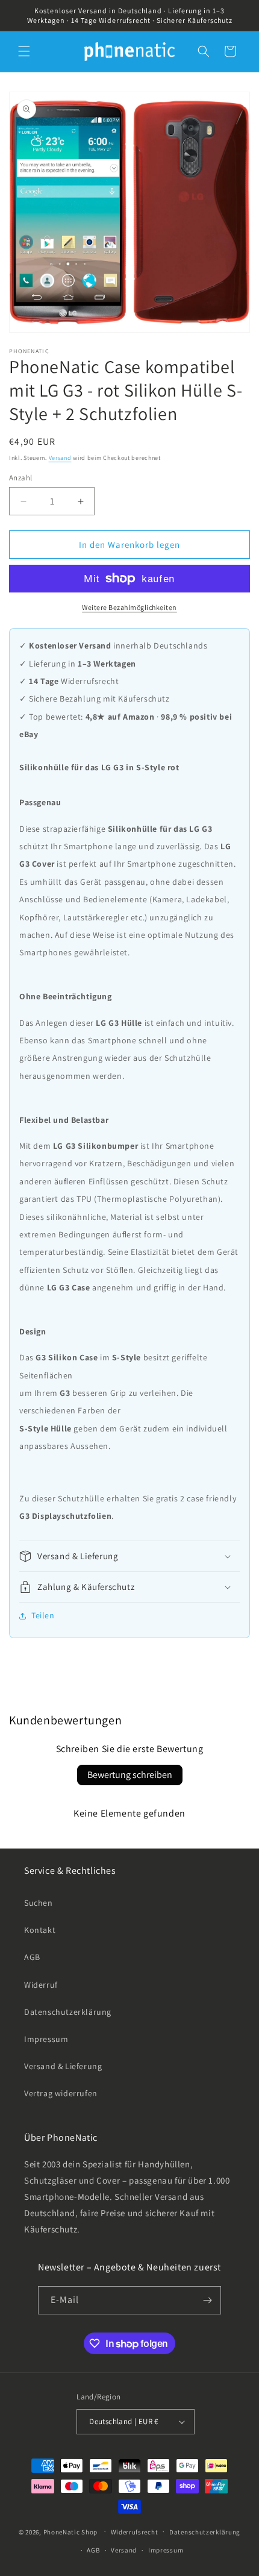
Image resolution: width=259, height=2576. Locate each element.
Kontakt (40, 1930)
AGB (32, 1957)
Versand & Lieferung (63, 2066)
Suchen (39, 1903)
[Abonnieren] (207, 2300)
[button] (24, 51)
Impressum (46, 2039)
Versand (60, 458)
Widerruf (41, 1985)
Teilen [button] (43, 1615)
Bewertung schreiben (130, 1775)
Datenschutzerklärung (68, 2012)
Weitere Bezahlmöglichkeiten (129, 607)
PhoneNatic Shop (71, 2531)
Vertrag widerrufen (61, 2093)
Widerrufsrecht (135, 2532)
